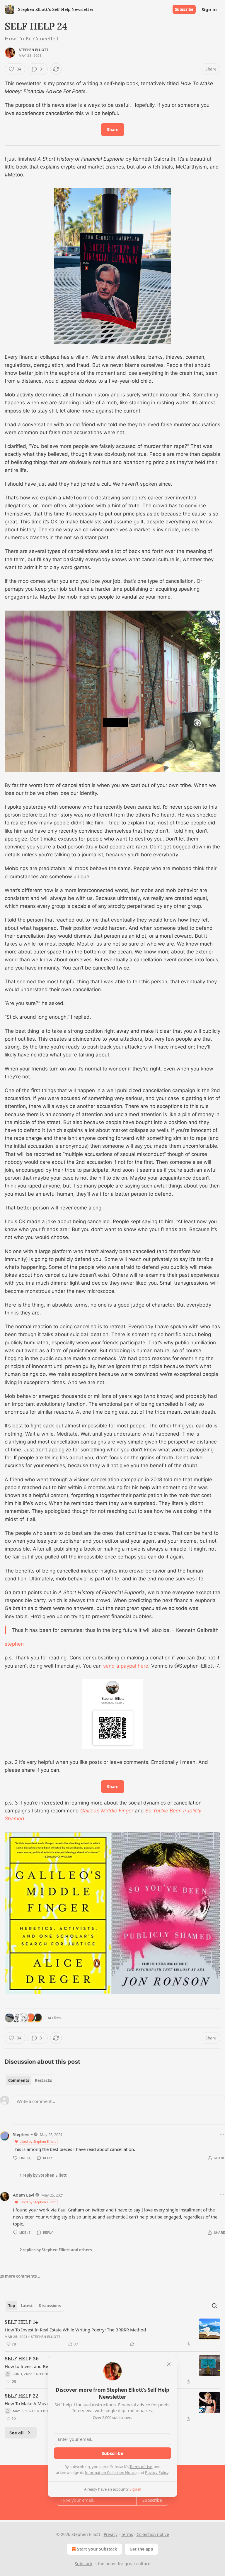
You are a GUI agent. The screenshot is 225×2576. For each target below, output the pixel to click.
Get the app (141, 2549)
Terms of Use (141, 2467)
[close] (169, 2364)
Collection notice (153, 2534)
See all (17, 2433)
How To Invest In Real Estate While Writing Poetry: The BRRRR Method (75, 2330)
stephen (14, 1644)
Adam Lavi (24, 2195)
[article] (112, 2333)
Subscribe (184, 9)
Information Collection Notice (111, 2472)
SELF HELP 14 (21, 2322)
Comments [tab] (19, 2080)
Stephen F (23, 2134)
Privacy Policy (157, 2472)
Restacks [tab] (43, 2080)
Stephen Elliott (34, 50)
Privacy (111, 2534)
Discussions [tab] (50, 2306)
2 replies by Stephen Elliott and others (56, 2250)
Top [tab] (12, 2306)
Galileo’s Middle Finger (107, 1811)
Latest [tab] (27, 2306)
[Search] (214, 2306)
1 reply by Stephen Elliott (43, 2175)
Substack (83, 2564)
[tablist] (30, 2080)
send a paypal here (126, 1666)
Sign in (209, 9)
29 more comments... (20, 2276)
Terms (127, 2534)
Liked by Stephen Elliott (38, 2141)
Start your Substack (97, 2549)
